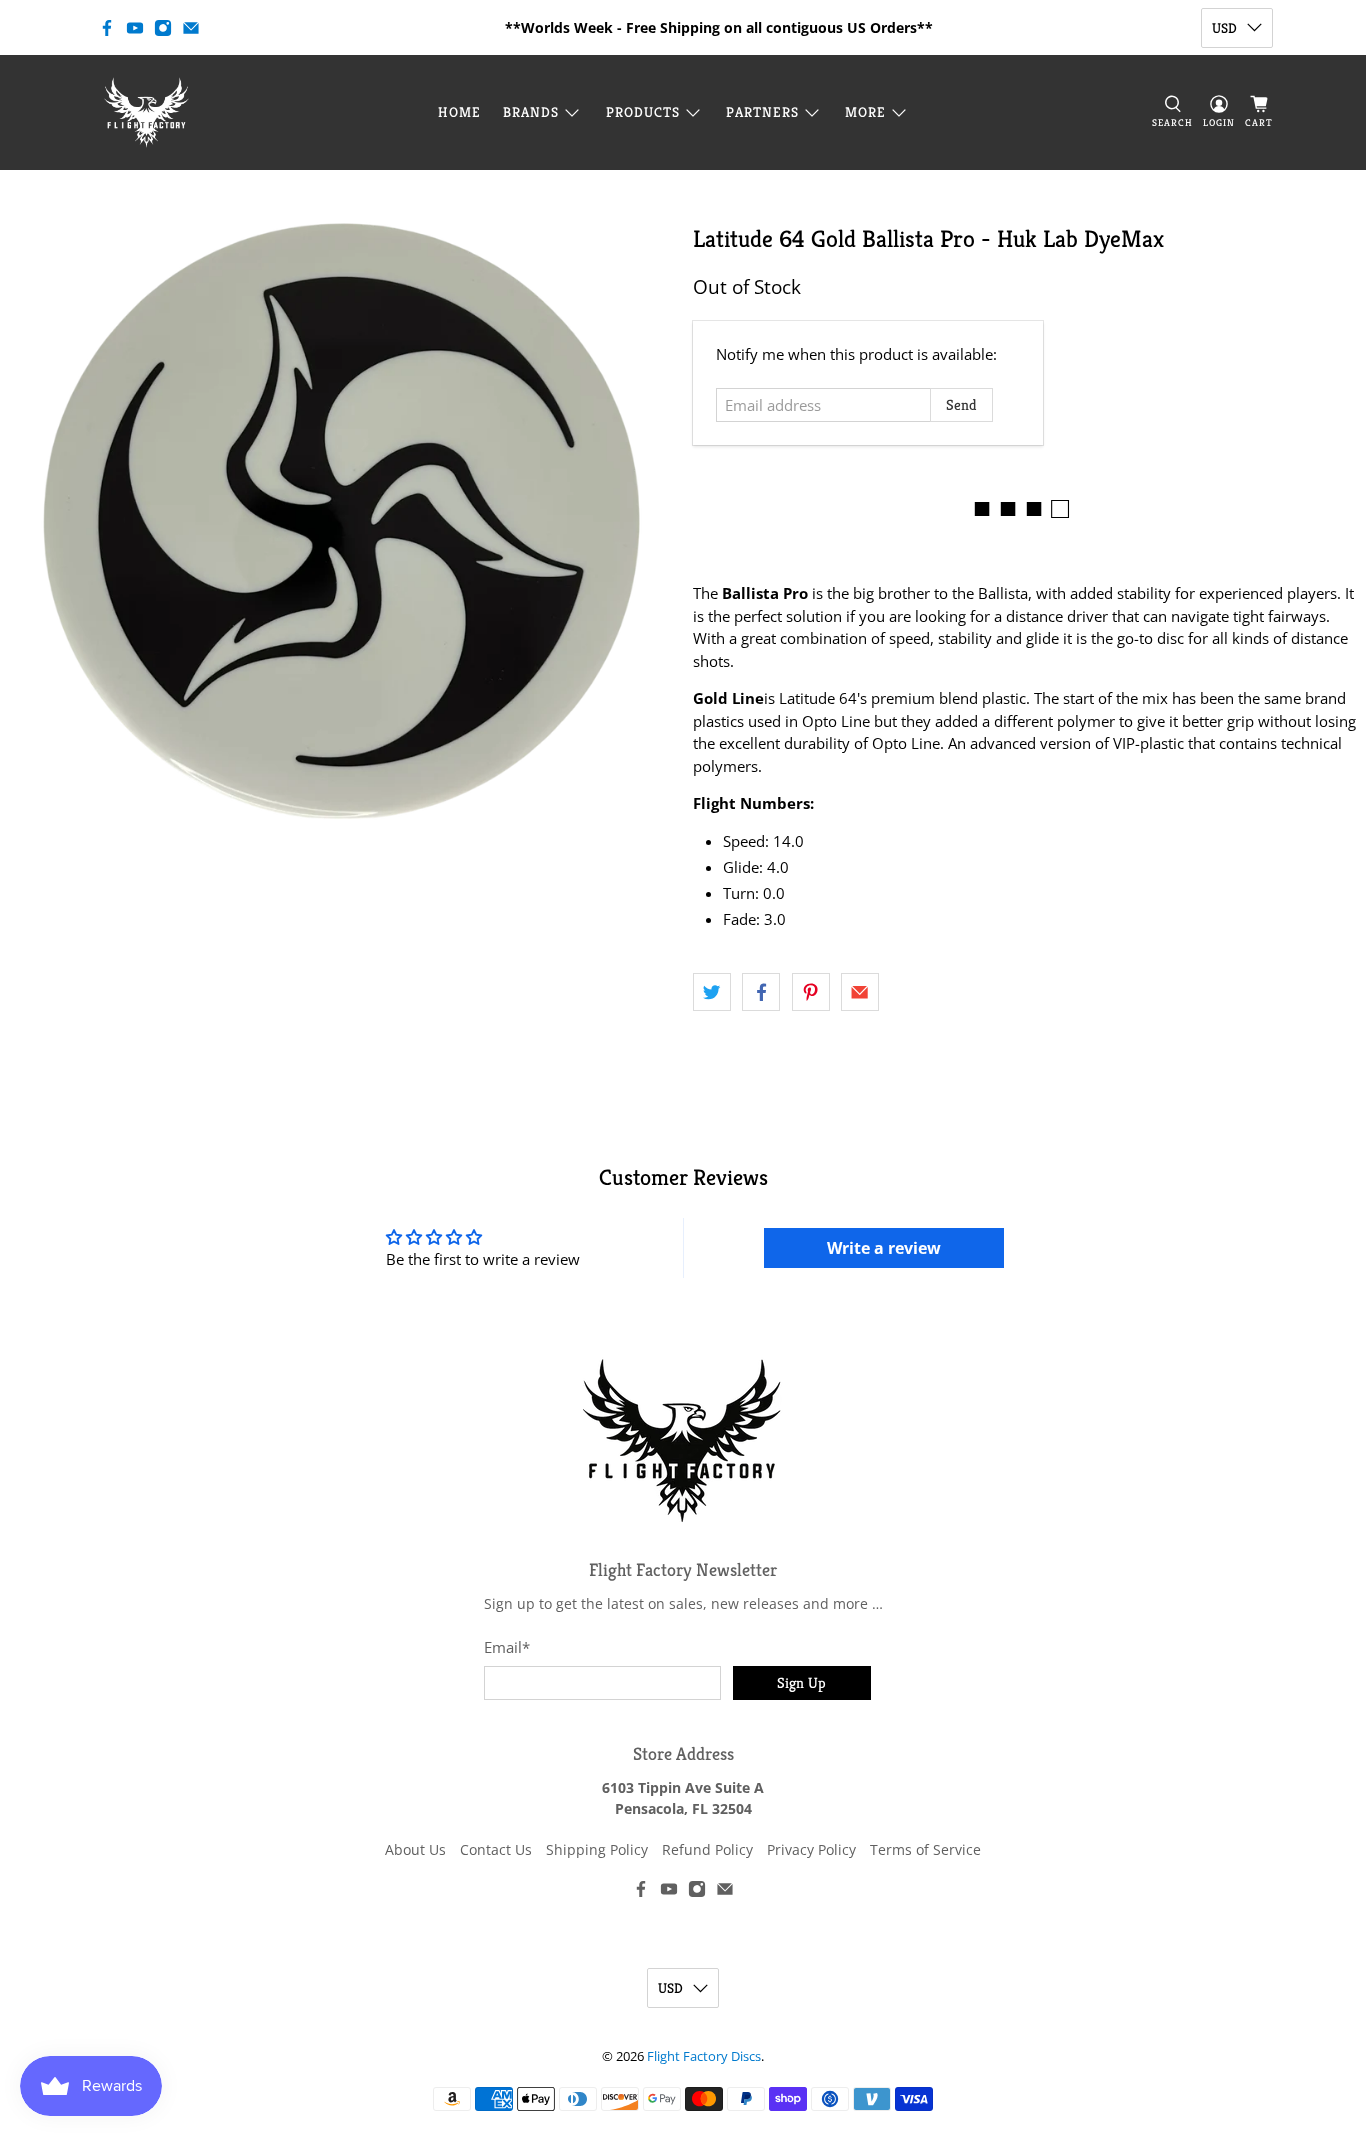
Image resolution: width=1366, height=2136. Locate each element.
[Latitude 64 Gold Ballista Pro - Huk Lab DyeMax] (341, 521)
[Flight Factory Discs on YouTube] (135, 28)
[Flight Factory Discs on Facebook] (107, 28)
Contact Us (496, 1849)
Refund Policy (707, 1849)
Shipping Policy (597, 1849)
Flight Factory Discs (704, 2056)
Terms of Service (925, 1849)
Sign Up (801, 1682)
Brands (531, 112)
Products (643, 112)
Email (507, 1647)
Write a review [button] (884, 1248)
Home (459, 112)
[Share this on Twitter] (712, 992)
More (865, 112)
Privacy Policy (811, 1849)
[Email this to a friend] (860, 992)
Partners (762, 112)
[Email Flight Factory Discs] (191, 28)
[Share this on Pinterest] (811, 992)
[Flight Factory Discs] (146, 112)
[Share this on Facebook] (761, 992)
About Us (415, 1849)
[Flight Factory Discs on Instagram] (163, 28)
